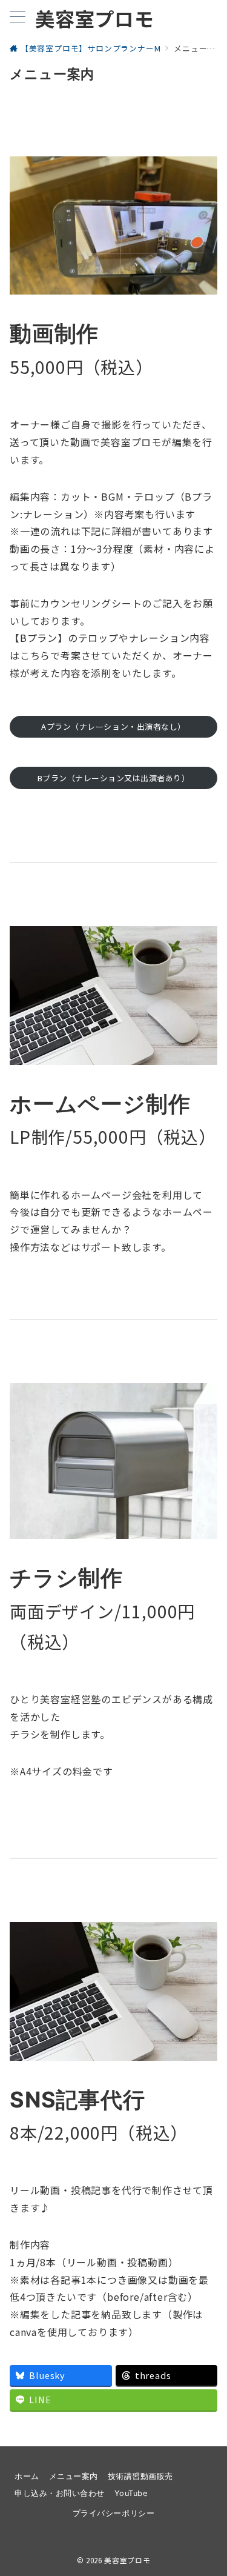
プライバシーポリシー (113, 2513)
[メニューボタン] (18, 18)
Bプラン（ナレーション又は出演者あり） (114, 778)
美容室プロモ (95, 18)
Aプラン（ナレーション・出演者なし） (113, 726)
